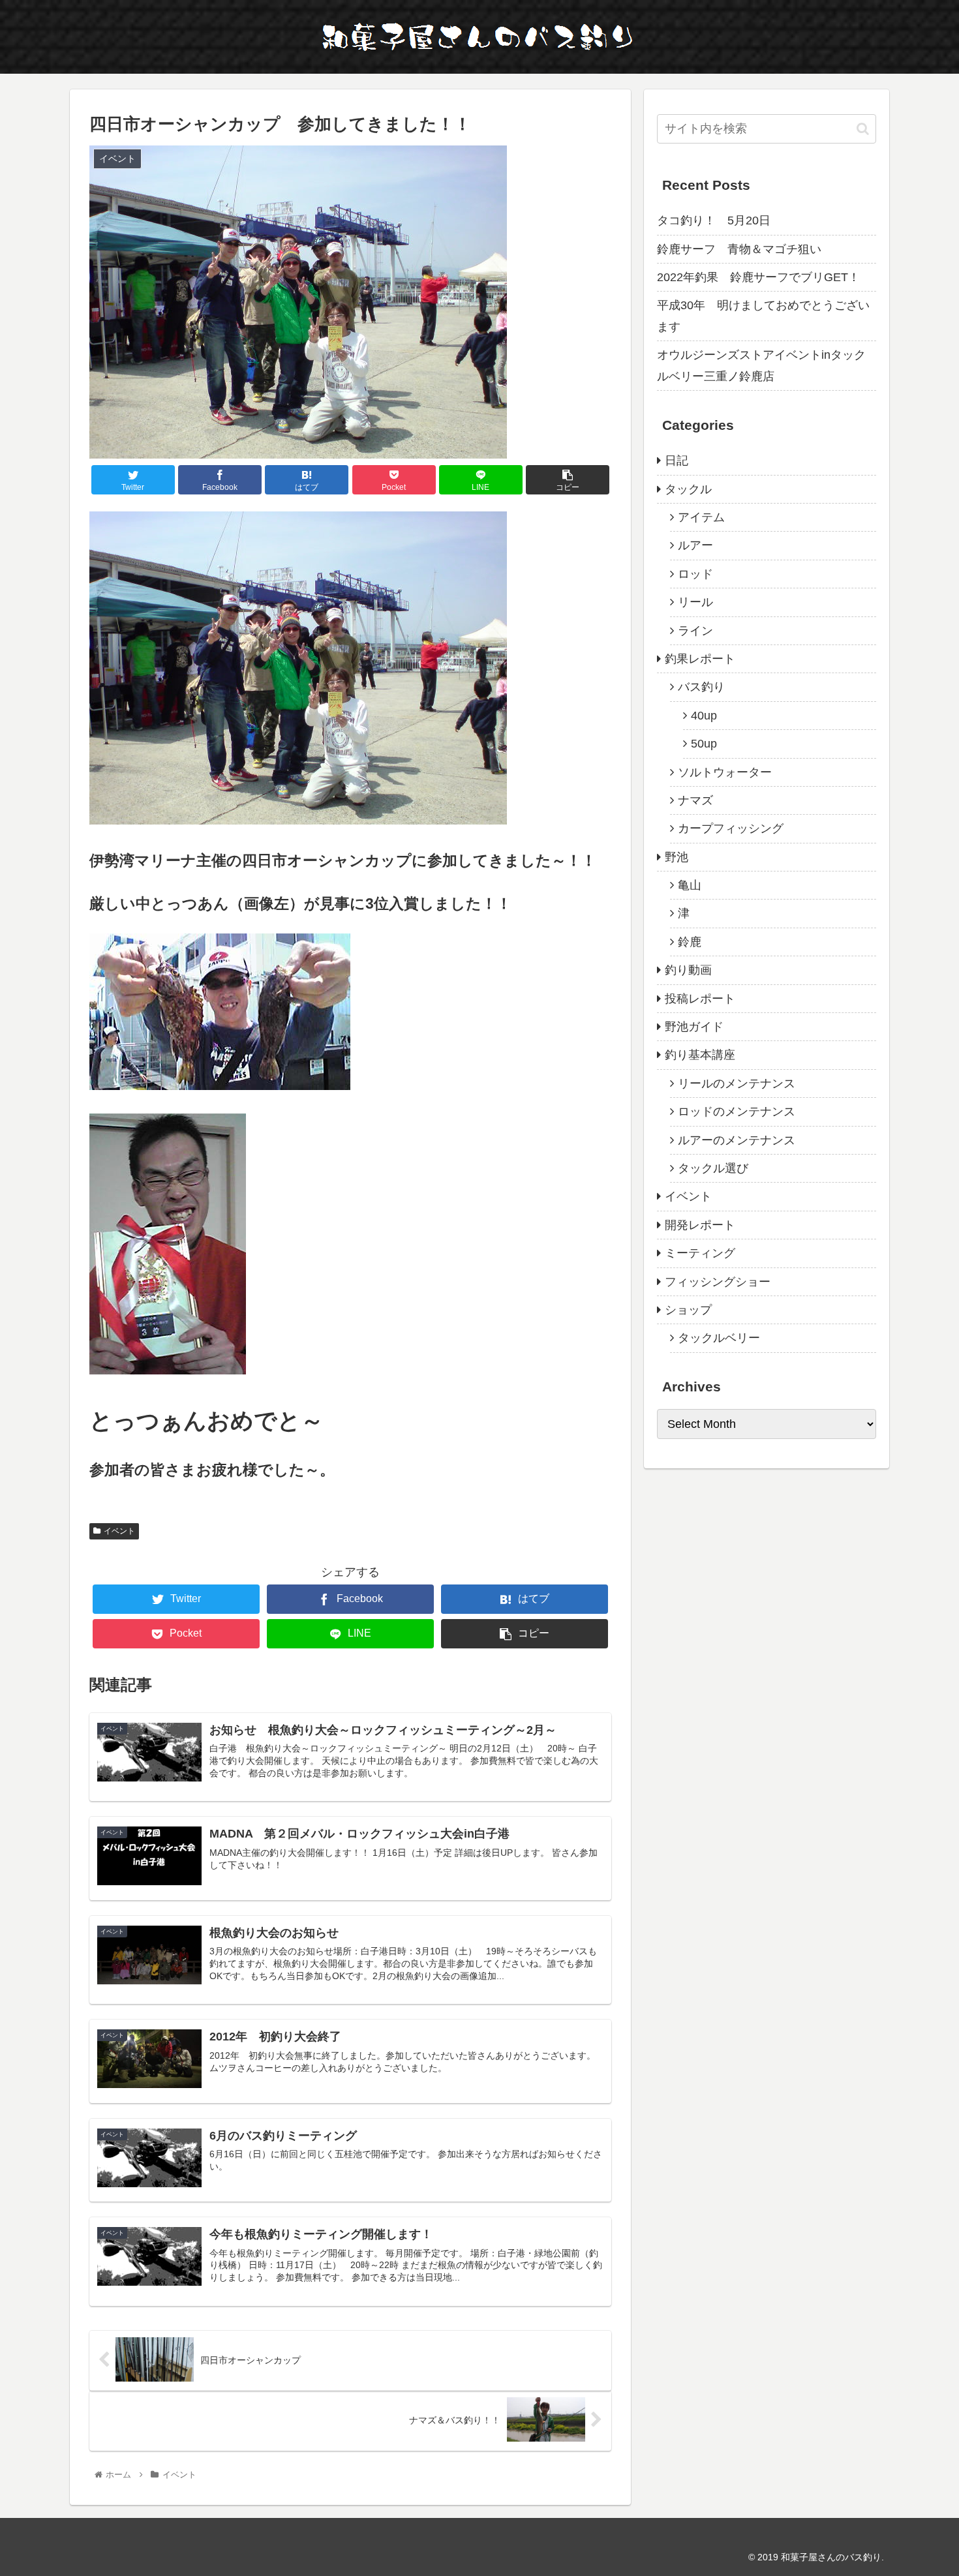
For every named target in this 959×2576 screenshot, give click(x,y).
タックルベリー (719, 1338)
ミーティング (700, 1253)
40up (704, 716)
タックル (688, 489)
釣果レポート (700, 659)
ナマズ (695, 800)
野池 (677, 857)
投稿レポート (700, 999)
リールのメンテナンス (737, 1083)
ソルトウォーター (725, 772)
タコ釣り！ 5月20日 (714, 220)
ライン (695, 631)
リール (695, 602)
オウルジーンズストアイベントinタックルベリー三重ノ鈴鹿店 (761, 365)
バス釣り (701, 687)
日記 (677, 461)
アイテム (701, 517)
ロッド (695, 574)
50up (704, 744)
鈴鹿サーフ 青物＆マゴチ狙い (739, 249)
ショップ (688, 1310)
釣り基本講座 (700, 1055)
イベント (119, 1531)
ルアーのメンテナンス (737, 1140)
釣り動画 (688, 970)
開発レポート (700, 1225)
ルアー (695, 545)
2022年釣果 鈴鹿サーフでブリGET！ (758, 277)
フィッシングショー (718, 1282)
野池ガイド (694, 1027)
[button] (863, 129)
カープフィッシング (731, 828)
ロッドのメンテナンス (737, 1112)
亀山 (690, 885)
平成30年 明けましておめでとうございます (763, 316)
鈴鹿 (690, 942)
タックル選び (713, 1168)
